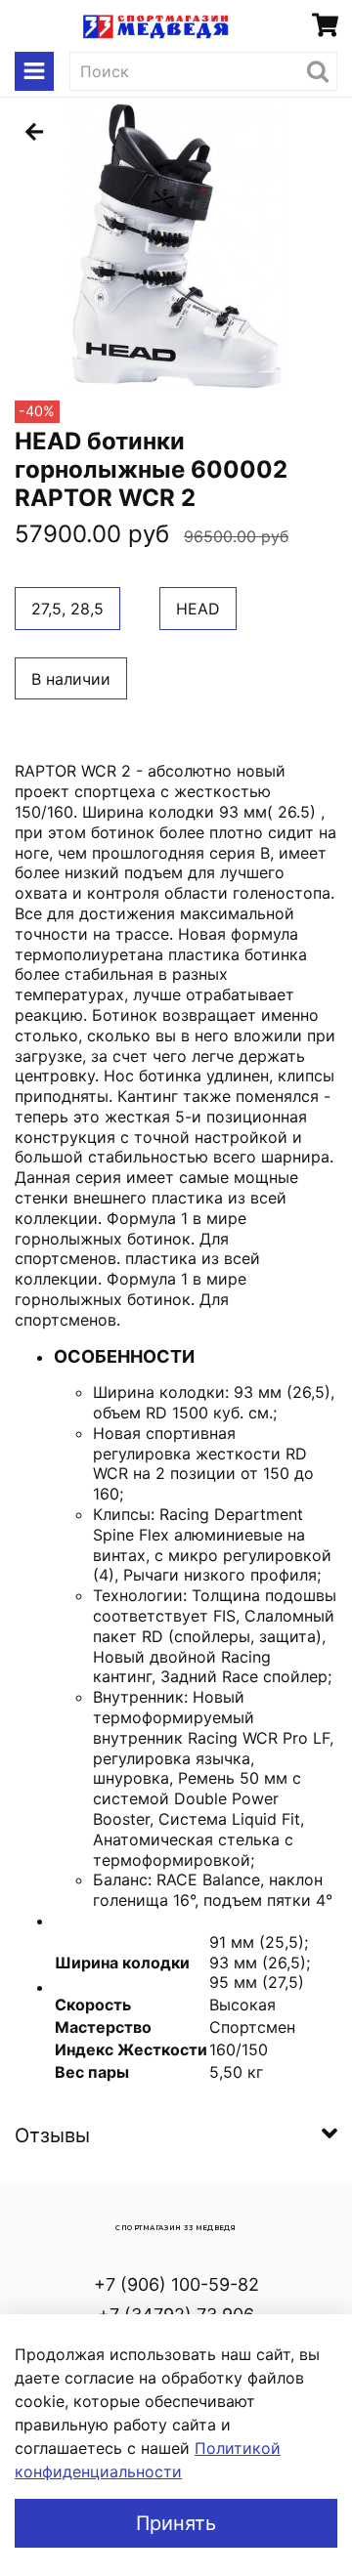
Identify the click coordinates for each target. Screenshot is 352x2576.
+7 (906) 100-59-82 (176, 2284)
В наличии (71, 679)
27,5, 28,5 (67, 609)
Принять (176, 2523)
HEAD (198, 609)
